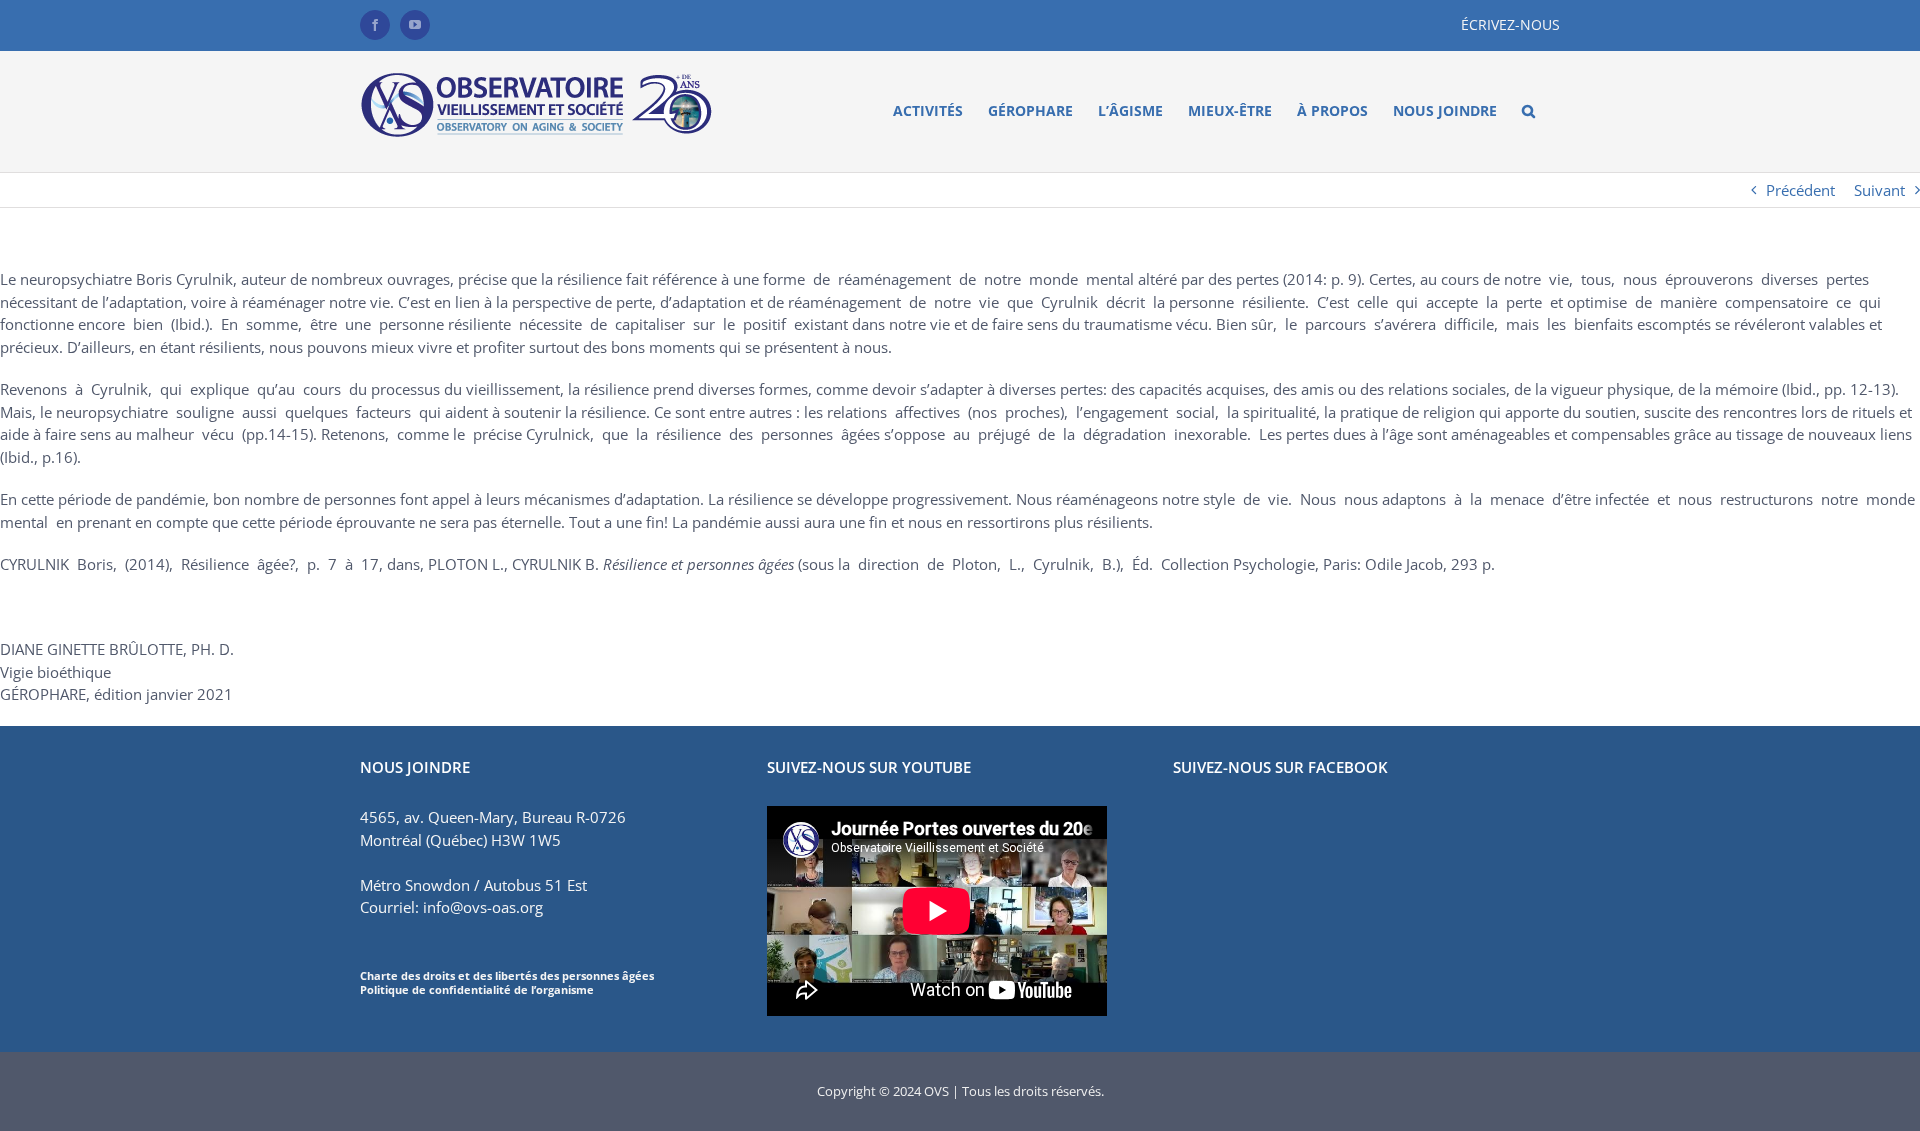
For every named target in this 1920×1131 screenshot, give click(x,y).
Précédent (1800, 190)
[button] (1528, 111)
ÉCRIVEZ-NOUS (1510, 24)
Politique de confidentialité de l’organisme (477, 989)
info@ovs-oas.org (483, 907)
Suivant (1879, 190)
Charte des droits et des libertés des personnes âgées (507, 975)
